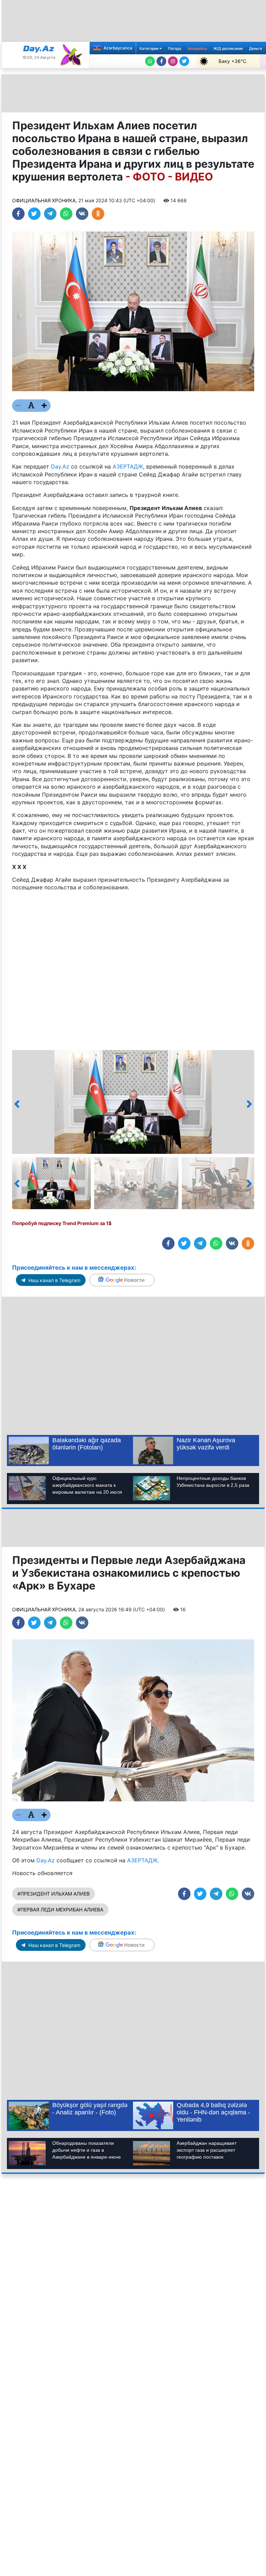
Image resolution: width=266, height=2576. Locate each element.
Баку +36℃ (232, 61)
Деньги (255, 49)
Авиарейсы (197, 49)
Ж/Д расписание (228, 49)
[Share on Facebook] (18, 214)
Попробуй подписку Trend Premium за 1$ (62, 1223)
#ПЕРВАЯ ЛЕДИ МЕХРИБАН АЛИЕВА (60, 1910)
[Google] (122, 1280)
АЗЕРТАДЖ (128, 466)
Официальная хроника (44, 200)
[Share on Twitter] (34, 214)
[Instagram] (173, 61)
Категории (149, 49)
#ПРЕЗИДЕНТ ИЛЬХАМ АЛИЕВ (54, 1894)
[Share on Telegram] (50, 214)
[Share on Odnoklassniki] (98, 214)
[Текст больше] (44, 406)
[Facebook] (161, 61)
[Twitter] (184, 61)
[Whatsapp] (150, 61)
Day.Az (60, 466)
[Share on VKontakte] (82, 214)
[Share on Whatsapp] (66, 214)
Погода (175, 49)
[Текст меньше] (18, 406)
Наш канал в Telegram (54, 1280)
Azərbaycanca (117, 48)
